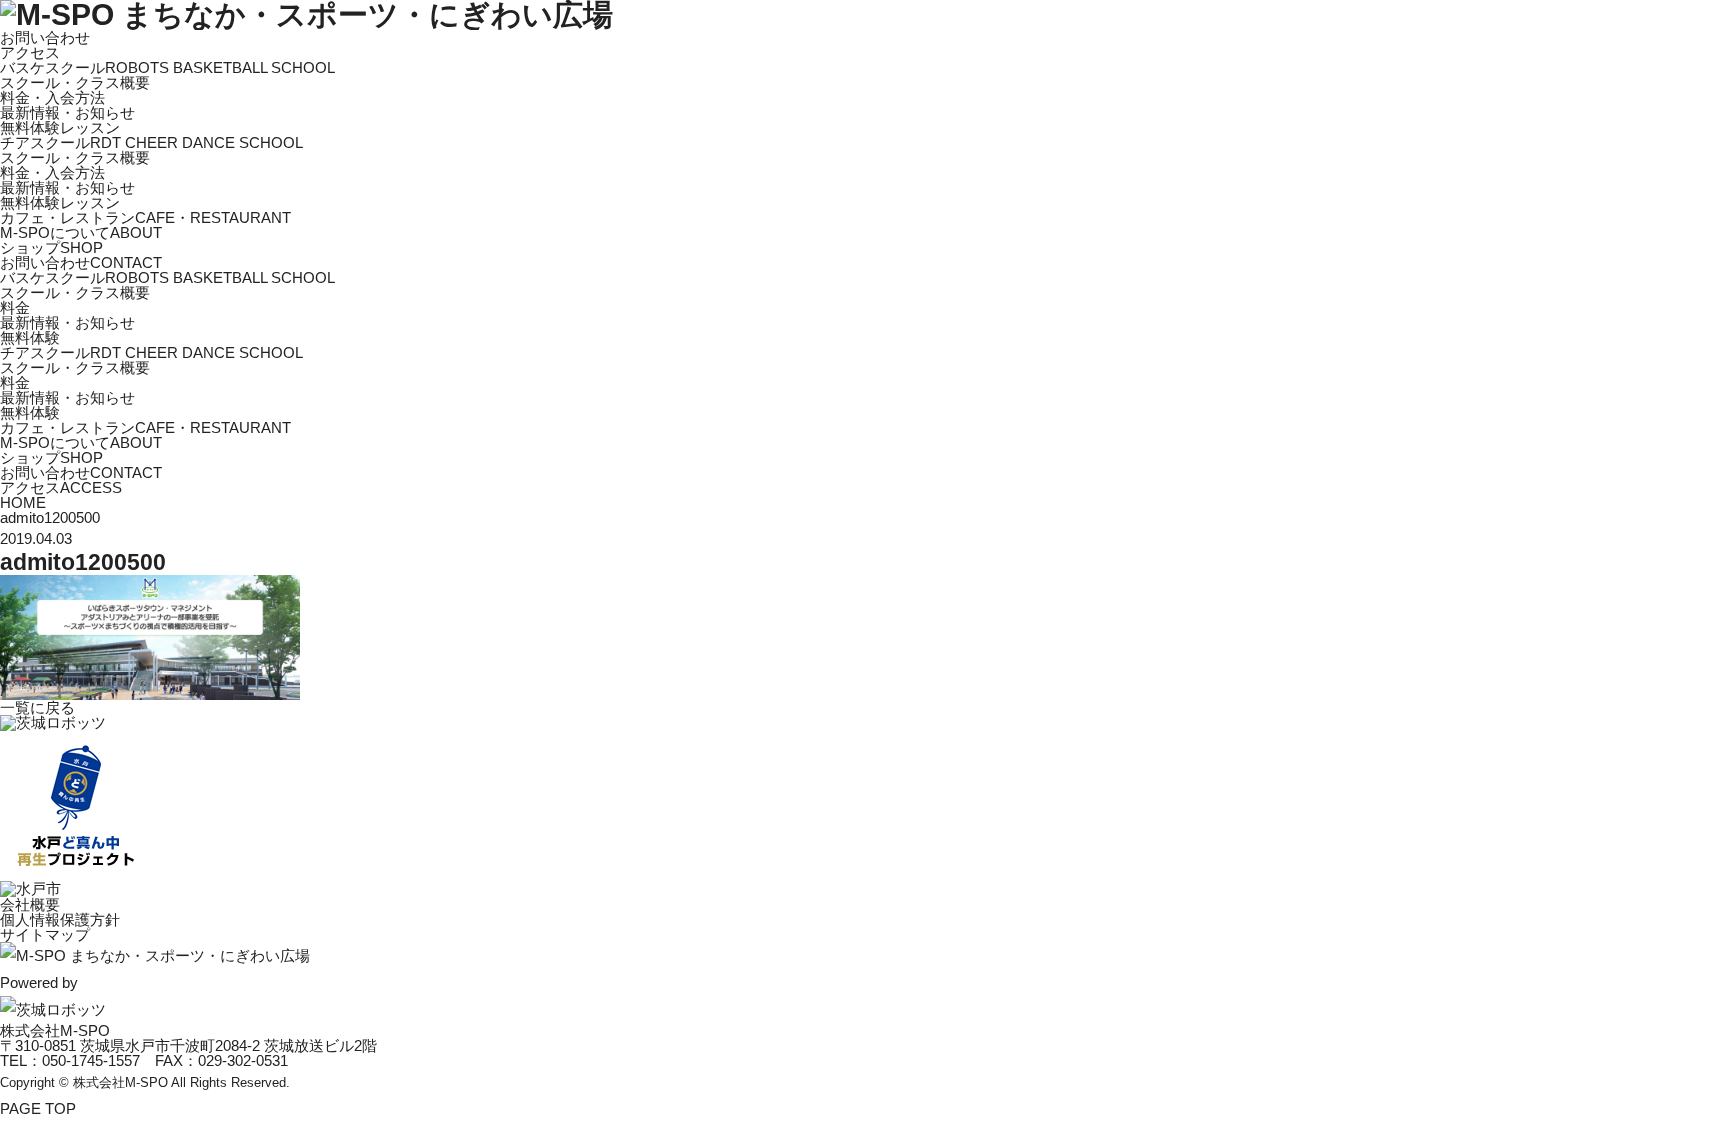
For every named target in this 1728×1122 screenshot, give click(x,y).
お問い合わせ (45, 37)
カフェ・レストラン (145, 217)
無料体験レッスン (60, 127)
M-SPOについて (81, 232)
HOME (23, 502)
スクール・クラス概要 (75, 82)
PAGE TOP (38, 1108)
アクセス (30, 52)
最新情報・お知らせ (67, 112)
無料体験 (30, 337)
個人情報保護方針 (60, 919)
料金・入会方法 (52, 97)
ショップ (51, 247)
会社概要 (30, 904)
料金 (15, 307)
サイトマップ (45, 934)
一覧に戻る (37, 707)
